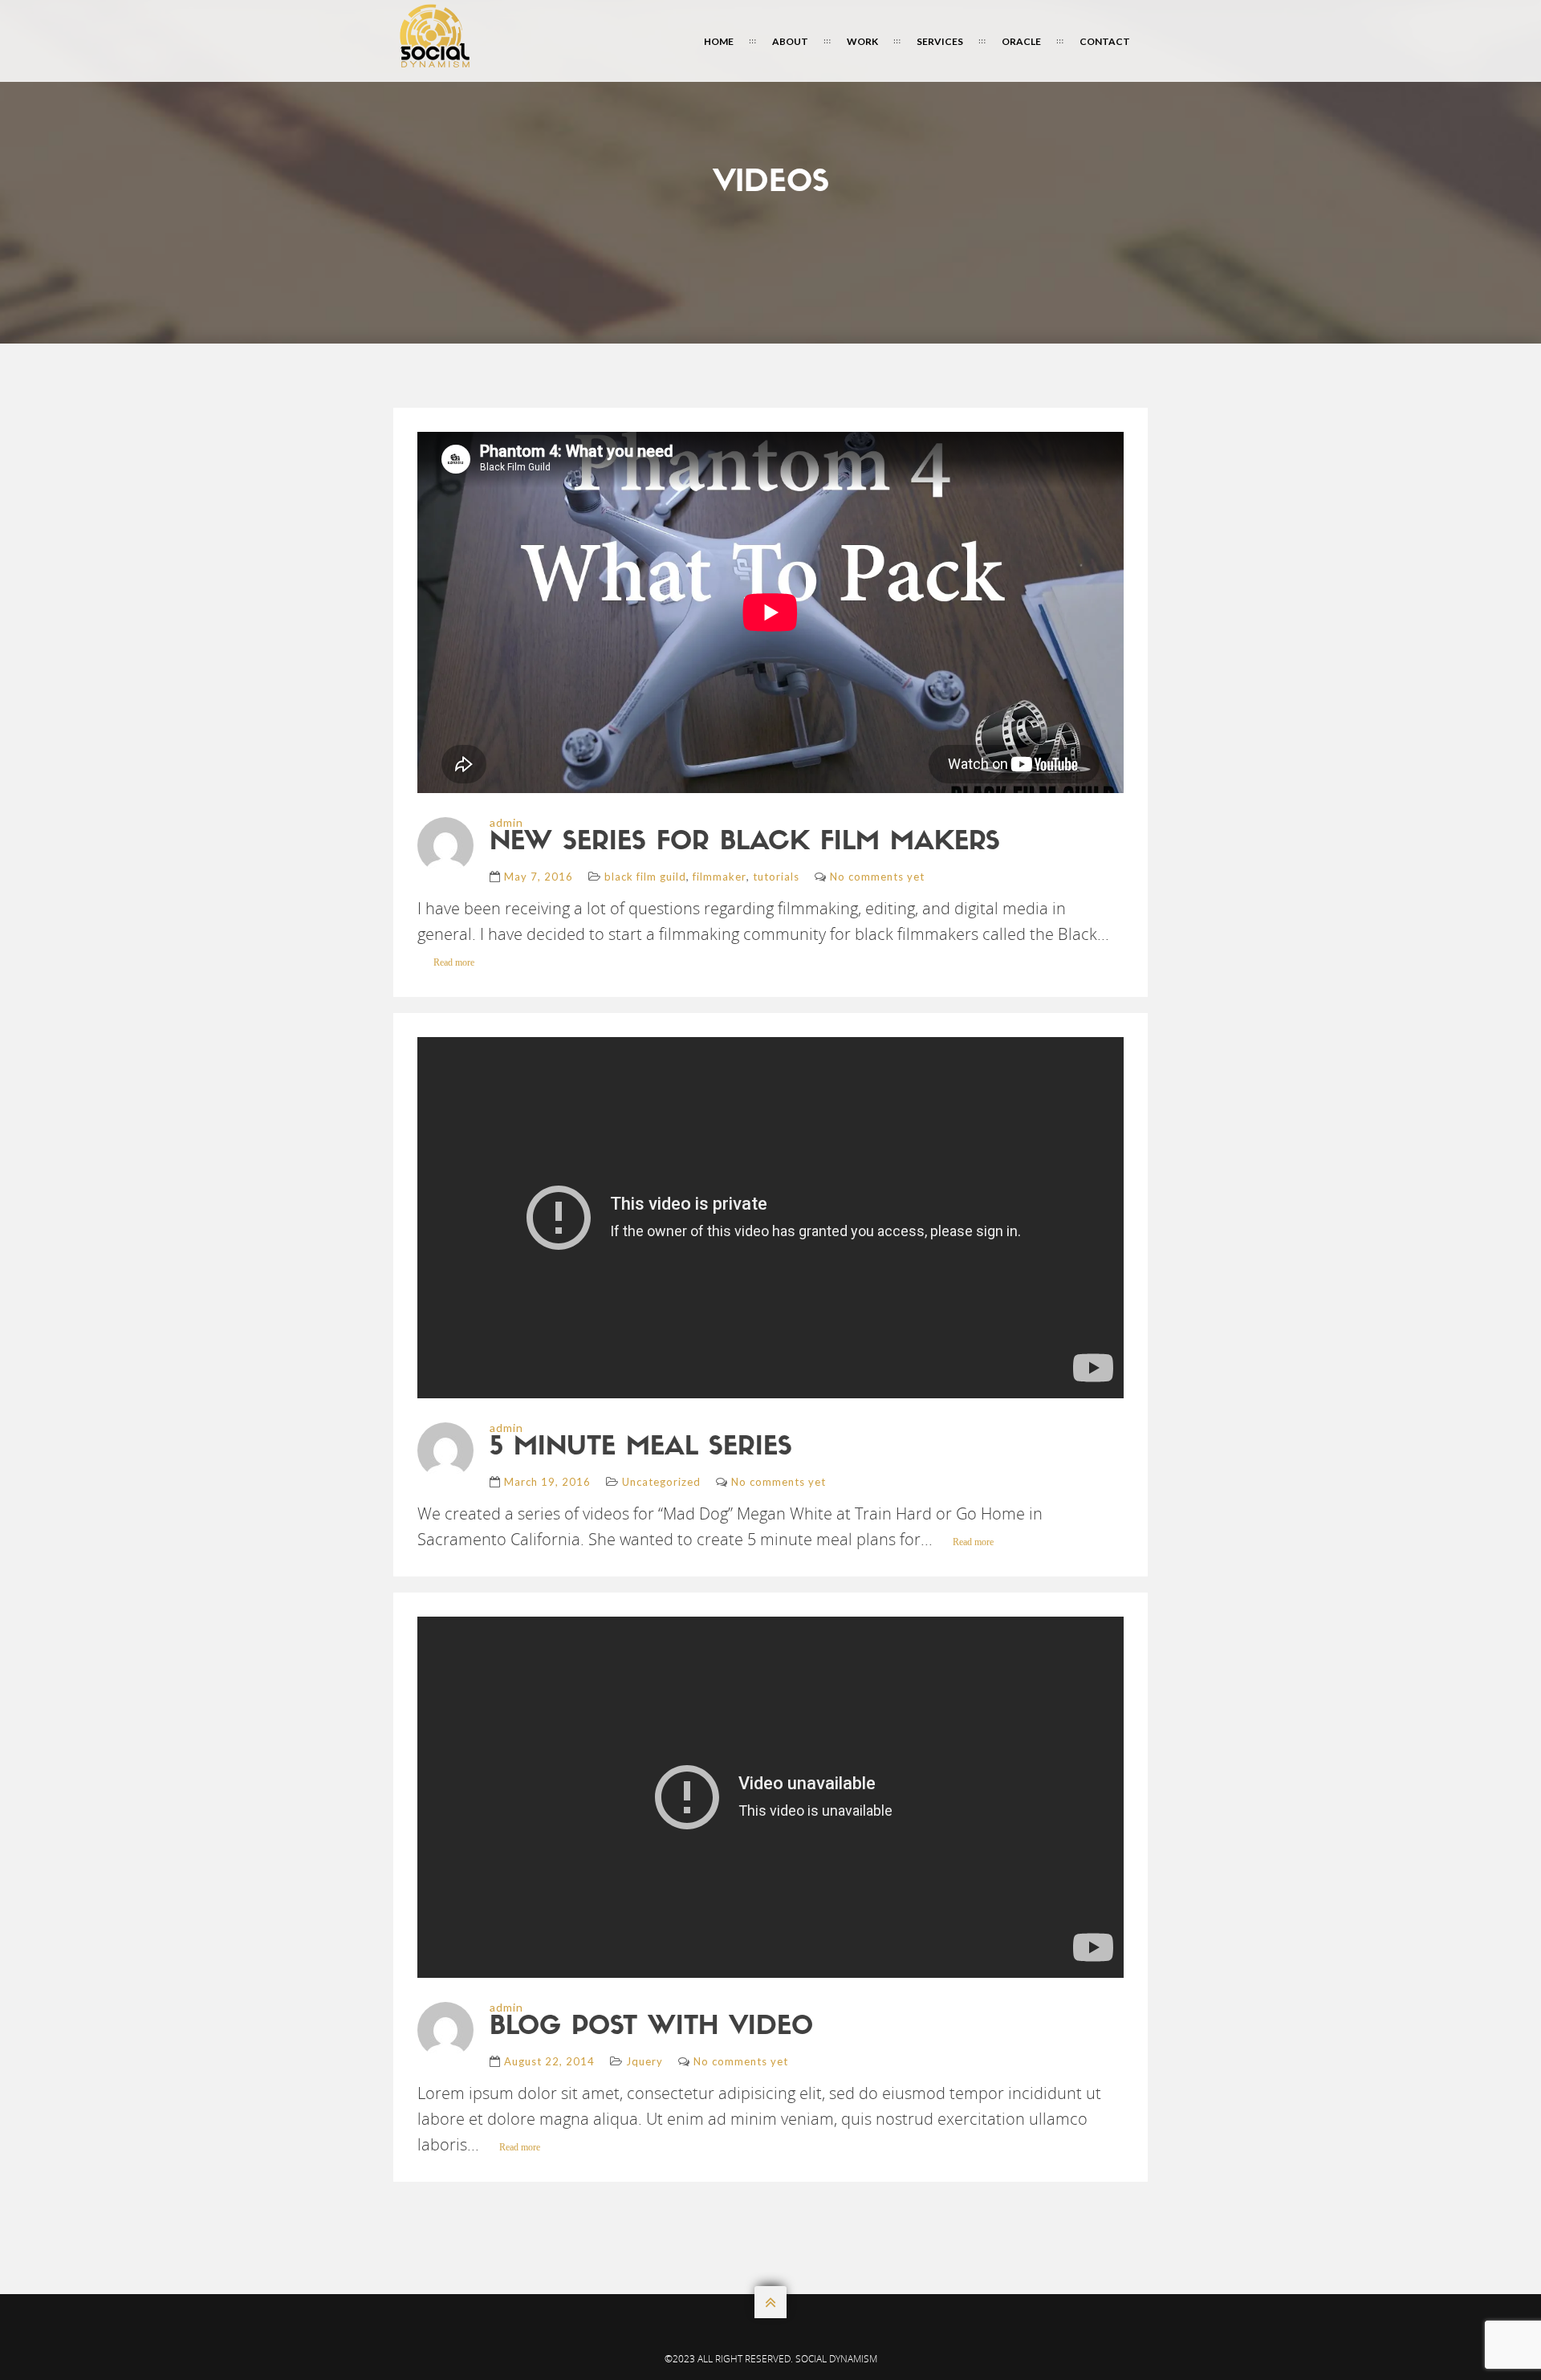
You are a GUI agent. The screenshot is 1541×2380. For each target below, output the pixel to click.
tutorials (776, 877)
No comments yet (877, 877)
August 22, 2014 (549, 2061)
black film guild (645, 877)
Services (940, 41)
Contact (1105, 41)
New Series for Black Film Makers (745, 843)
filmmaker (720, 877)
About (790, 41)
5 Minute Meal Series (641, 1448)
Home (719, 41)
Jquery (644, 2061)
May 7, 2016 (539, 877)
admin (506, 822)
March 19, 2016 (547, 1482)
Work (862, 41)
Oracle (1021, 41)
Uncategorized (661, 1482)
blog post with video (651, 2028)
